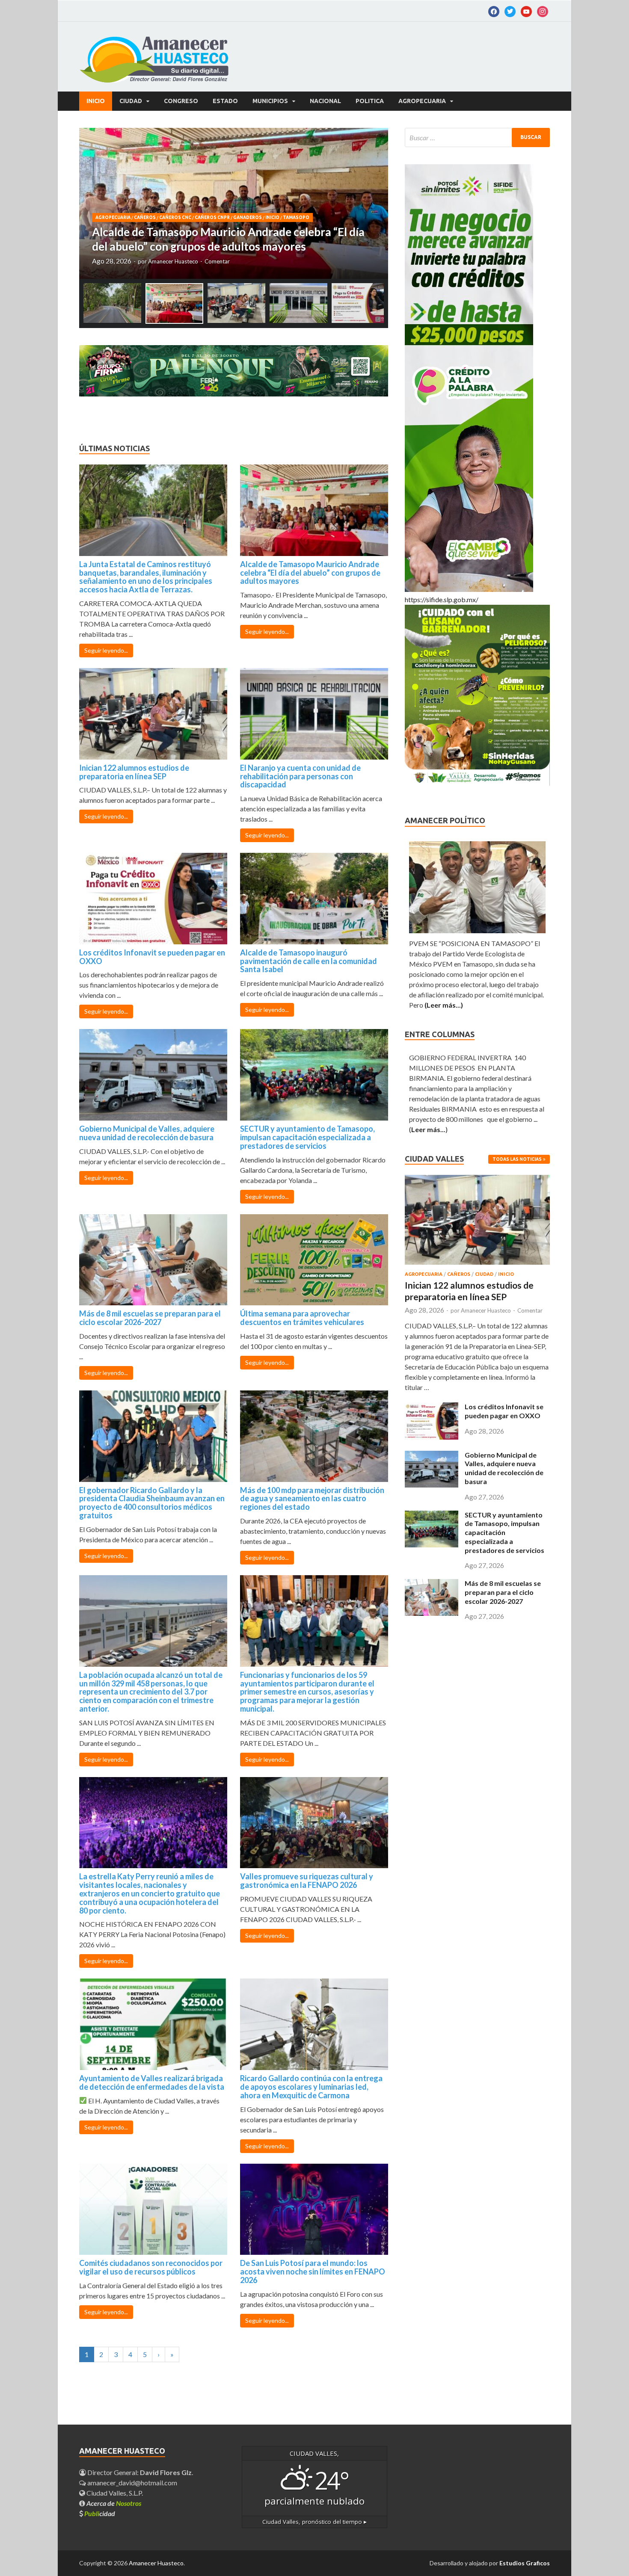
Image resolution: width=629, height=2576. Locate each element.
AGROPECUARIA (422, 101)
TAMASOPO (296, 217)
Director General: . (139, 2472)
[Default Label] (510, 11)
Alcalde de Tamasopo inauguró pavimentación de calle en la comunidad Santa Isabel (309, 961)
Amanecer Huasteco (173, 261)
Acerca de (114, 2503)
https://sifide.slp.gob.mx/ (442, 599)
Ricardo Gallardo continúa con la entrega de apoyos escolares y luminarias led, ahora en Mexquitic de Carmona (311, 2087)
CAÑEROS (145, 217)
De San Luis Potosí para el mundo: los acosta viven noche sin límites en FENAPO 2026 (313, 2271)
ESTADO (225, 101)
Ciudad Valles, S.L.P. (114, 2493)
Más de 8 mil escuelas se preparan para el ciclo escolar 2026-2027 (150, 1318)
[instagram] (543, 11)
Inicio (96, 101)
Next (374, 204)
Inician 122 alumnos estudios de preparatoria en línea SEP (134, 772)
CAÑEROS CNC (175, 217)
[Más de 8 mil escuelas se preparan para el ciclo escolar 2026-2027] (432, 1613)
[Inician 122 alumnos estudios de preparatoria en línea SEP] (477, 1266)
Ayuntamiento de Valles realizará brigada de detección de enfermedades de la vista (152, 2082)
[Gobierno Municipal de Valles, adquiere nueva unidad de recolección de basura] (432, 1485)
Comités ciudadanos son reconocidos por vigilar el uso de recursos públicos (151, 2267)
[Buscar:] (477, 138)
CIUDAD (131, 101)
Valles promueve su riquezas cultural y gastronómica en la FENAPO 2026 (307, 1881)
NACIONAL (325, 101)
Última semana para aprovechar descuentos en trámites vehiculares (302, 1318)
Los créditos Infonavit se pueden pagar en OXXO (152, 957)
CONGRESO (181, 101)
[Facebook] (494, 11)
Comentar (217, 261)
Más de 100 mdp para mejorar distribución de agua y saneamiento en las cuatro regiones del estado (312, 1499)
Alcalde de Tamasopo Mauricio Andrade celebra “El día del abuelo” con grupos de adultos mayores (310, 573)
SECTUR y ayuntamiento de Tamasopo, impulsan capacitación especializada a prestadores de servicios (307, 1137)
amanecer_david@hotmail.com (132, 2483)
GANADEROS (248, 217)
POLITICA (370, 101)
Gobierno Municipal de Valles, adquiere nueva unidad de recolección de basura (147, 1133)
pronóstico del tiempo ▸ (314, 2522)
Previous (93, 204)
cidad (100, 2513)
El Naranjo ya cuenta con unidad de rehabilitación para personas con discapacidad (300, 776)
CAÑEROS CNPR (212, 217)
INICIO (272, 217)
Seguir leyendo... (106, 650)
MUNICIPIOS (270, 101)
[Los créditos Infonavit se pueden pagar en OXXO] (432, 1437)
